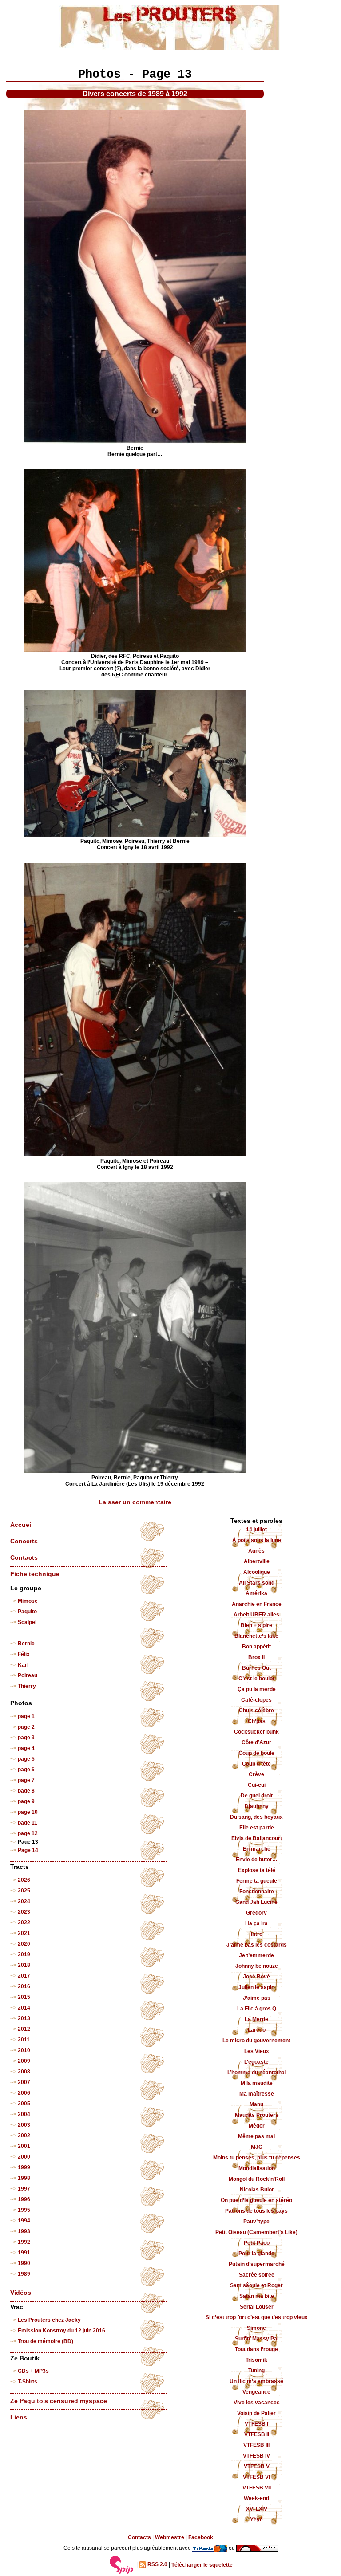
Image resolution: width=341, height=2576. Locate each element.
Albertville (257, 1561)
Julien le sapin (256, 1987)
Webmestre (170, 2537)
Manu (256, 2104)
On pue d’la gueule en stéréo (256, 2200)
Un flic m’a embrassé (256, 2381)
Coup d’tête (256, 1764)
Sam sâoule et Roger (256, 2285)
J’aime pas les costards (257, 1945)
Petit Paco (257, 2243)
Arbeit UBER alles (256, 1615)
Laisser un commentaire (135, 1502)
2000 (24, 2157)
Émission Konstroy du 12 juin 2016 (61, 2331)
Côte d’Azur (256, 1742)
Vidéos (21, 2293)
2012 (24, 2029)
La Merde (256, 2019)
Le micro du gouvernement (256, 2041)
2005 (24, 2104)
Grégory (256, 1913)
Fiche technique (35, 1574)
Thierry (27, 1686)
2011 (24, 2040)
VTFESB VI (256, 2477)
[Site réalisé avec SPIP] (122, 2565)
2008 (24, 2072)
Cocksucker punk (256, 1732)
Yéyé (256, 2520)
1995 (24, 2210)
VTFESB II (257, 2434)
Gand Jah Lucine (256, 1902)
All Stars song (257, 1583)
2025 (24, 1891)
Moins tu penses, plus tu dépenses (257, 2158)
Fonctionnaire (257, 1892)
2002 (24, 2136)
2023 (24, 1912)
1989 (24, 2274)
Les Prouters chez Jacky (49, 2320)
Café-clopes (256, 1700)
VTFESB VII (257, 2488)
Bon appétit (256, 1647)
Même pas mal (256, 2136)
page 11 (28, 1823)
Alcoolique (257, 1572)
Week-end (256, 2498)
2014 (24, 2008)
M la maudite (257, 2083)
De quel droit (257, 1796)
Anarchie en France (257, 1604)
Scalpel (27, 1622)
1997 (24, 2189)
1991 (24, 2253)
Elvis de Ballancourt (257, 1838)
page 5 (26, 1759)
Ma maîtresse (257, 2094)
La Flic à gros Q (257, 2009)
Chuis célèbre (256, 1711)
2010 (24, 2050)
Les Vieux (257, 2051)
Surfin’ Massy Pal (257, 2339)
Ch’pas (257, 1721)
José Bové (256, 1977)
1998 (24, 2178)
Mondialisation (257, 2168)
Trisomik (256, 2360)
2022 (24, 1923)
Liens (19, 2417)
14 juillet (256, 1530)
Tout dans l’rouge (256, 2349)
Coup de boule (256, 1753)
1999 (24, 2167)
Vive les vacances (257, 2403)
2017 (24, 1976)
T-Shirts (28, 2382)
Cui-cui (257, 1785)
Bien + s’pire (256, 1625)
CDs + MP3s (33, 2371)
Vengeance (256, 2392)
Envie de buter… (257, 1860)
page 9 (26, 1801)
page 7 (26, 1780)
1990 (24, 2263)
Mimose (28, 1601)
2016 (24, 1986)
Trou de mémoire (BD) (46, 2341)
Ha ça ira (256, 1923)
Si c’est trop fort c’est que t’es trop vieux (257, 2317)
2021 (24, 1933)
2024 (24, 1901)
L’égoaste (256, 2062)
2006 (24, 2093)
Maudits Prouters (257, 2115)
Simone (256, 2328)
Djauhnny (257, 1806)
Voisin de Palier (256, 2413)
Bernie (26, 1644)
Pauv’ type (256, 2222)
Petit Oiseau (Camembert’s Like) (256, 2232)
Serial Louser (257, 2307)
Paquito (27, 1612)
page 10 (28, 1812)
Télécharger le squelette (202, 2565)
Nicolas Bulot (257, 2190)
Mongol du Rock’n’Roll (257, 2179)
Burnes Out (256, 1668)
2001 (24, 2146)
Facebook (201, 2537)
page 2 (26, 1727)
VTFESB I (256, 2424)
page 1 (26, 1716)
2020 (24, 1944)
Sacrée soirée (257, 2275)
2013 (24, 2018)
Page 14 (28, 1850)
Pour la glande (256, 2254)
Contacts (24, 1558)
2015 (24, 1997)
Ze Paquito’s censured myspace (59, 2401)
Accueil (22, 1525)
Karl (23, 1665)
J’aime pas (257, 1998)
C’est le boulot (256, 1679)
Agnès (256, 1551)
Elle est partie (257, 1828)
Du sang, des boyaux (256, 1817)
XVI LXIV (257, 2509)
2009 (24, 2061)
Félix (24, 1654)
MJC (257, 2147)
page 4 (26, 1748)
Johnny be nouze (257, 1966)
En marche (257, 1849)
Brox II (256, 1657)
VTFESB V (257, 2466)
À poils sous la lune (257, 1540)
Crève (256, 1774)
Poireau (28, 1675)
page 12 (28, 1833)
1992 (24, 2242)
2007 (24, 2082)
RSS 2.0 (157, 2565)
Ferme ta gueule (257, 1881)
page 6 (26, 1770)
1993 (24, 2231)
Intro (257, 1934)
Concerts (24, 1541)
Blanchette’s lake (256, 1636)
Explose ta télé (257, 1870)
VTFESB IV (256, 2456)
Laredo (257, 2030)
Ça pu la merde (257, 1689)
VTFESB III (256, 2445)
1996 (24, 2199)
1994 (24, 2221)
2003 (24, 2125)
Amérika (256, 1593)
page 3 (26, 1738)
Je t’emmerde (256, 1955)
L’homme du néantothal (257, 2073)
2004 (24, 2114)
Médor (257, 2126)
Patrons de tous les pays (256, 2211)
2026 (24, 1880)
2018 (24, 1965)
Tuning (256, 2371)
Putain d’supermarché (257, 2264)
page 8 (26, 1791)
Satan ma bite (257, 2296)
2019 (24, 1955)
